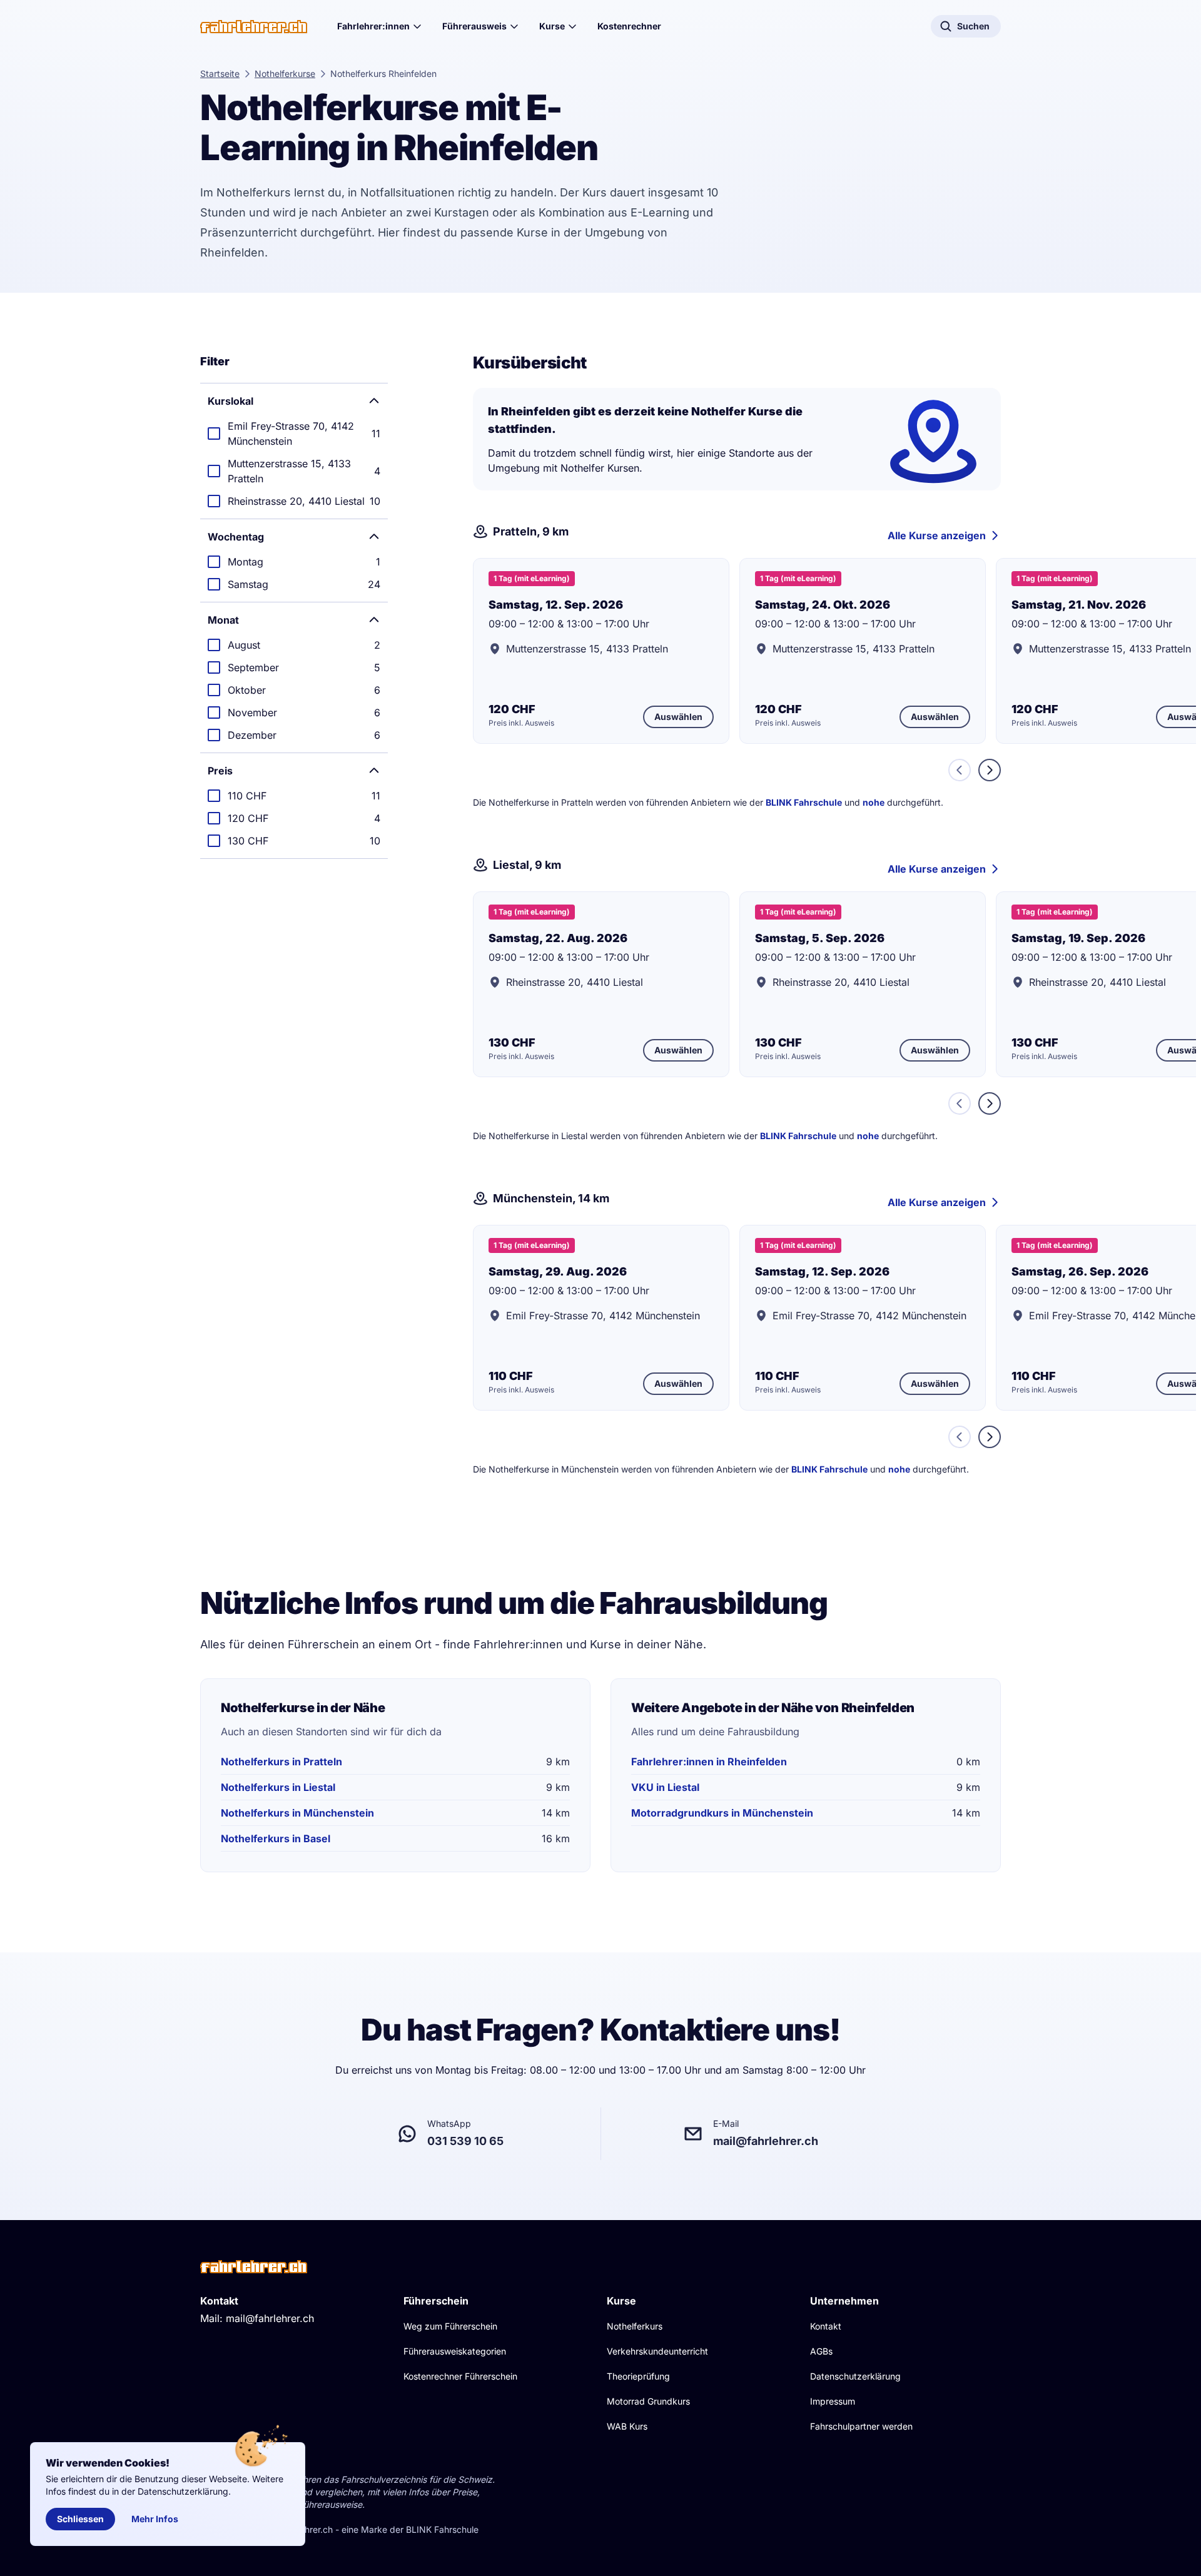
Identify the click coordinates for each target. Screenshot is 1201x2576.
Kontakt (826, 2326)
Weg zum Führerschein (450, 2326)
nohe (874, 802)
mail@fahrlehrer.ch (270, 2318)
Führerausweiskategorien (455, 2351)
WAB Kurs (627, 2426)
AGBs (821, 2351)
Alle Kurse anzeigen (937, 535)
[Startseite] (254, 27)
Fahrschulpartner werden (861, 2426)
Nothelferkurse (285, 74)
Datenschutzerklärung (855, 2376)
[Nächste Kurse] (990, 770)
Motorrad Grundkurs (648, 2401)
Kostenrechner (629, 26)
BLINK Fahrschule (804, 802)
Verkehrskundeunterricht (657, 2351)
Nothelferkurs (635, 2326)
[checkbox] (294, 434)
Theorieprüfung (638, 2376)
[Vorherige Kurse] (960, 770)
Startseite (220, 74)
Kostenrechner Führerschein (460, 2376)
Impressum (833, 2401)
